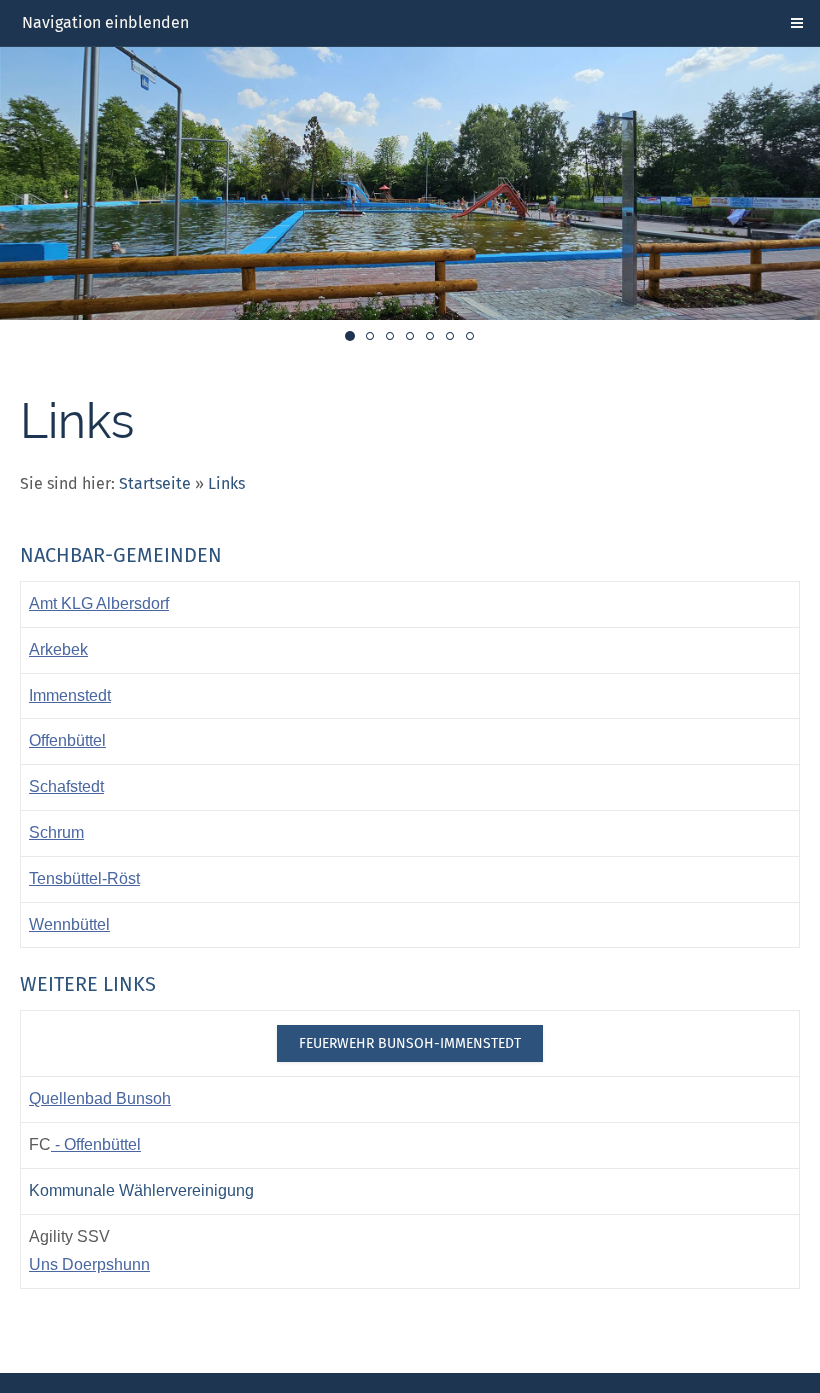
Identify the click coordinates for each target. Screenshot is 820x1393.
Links (226, 483)
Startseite (155, 483)
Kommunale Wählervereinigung (141, 1190)
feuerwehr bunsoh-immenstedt (410, 1043)
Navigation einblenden (105, 22)
